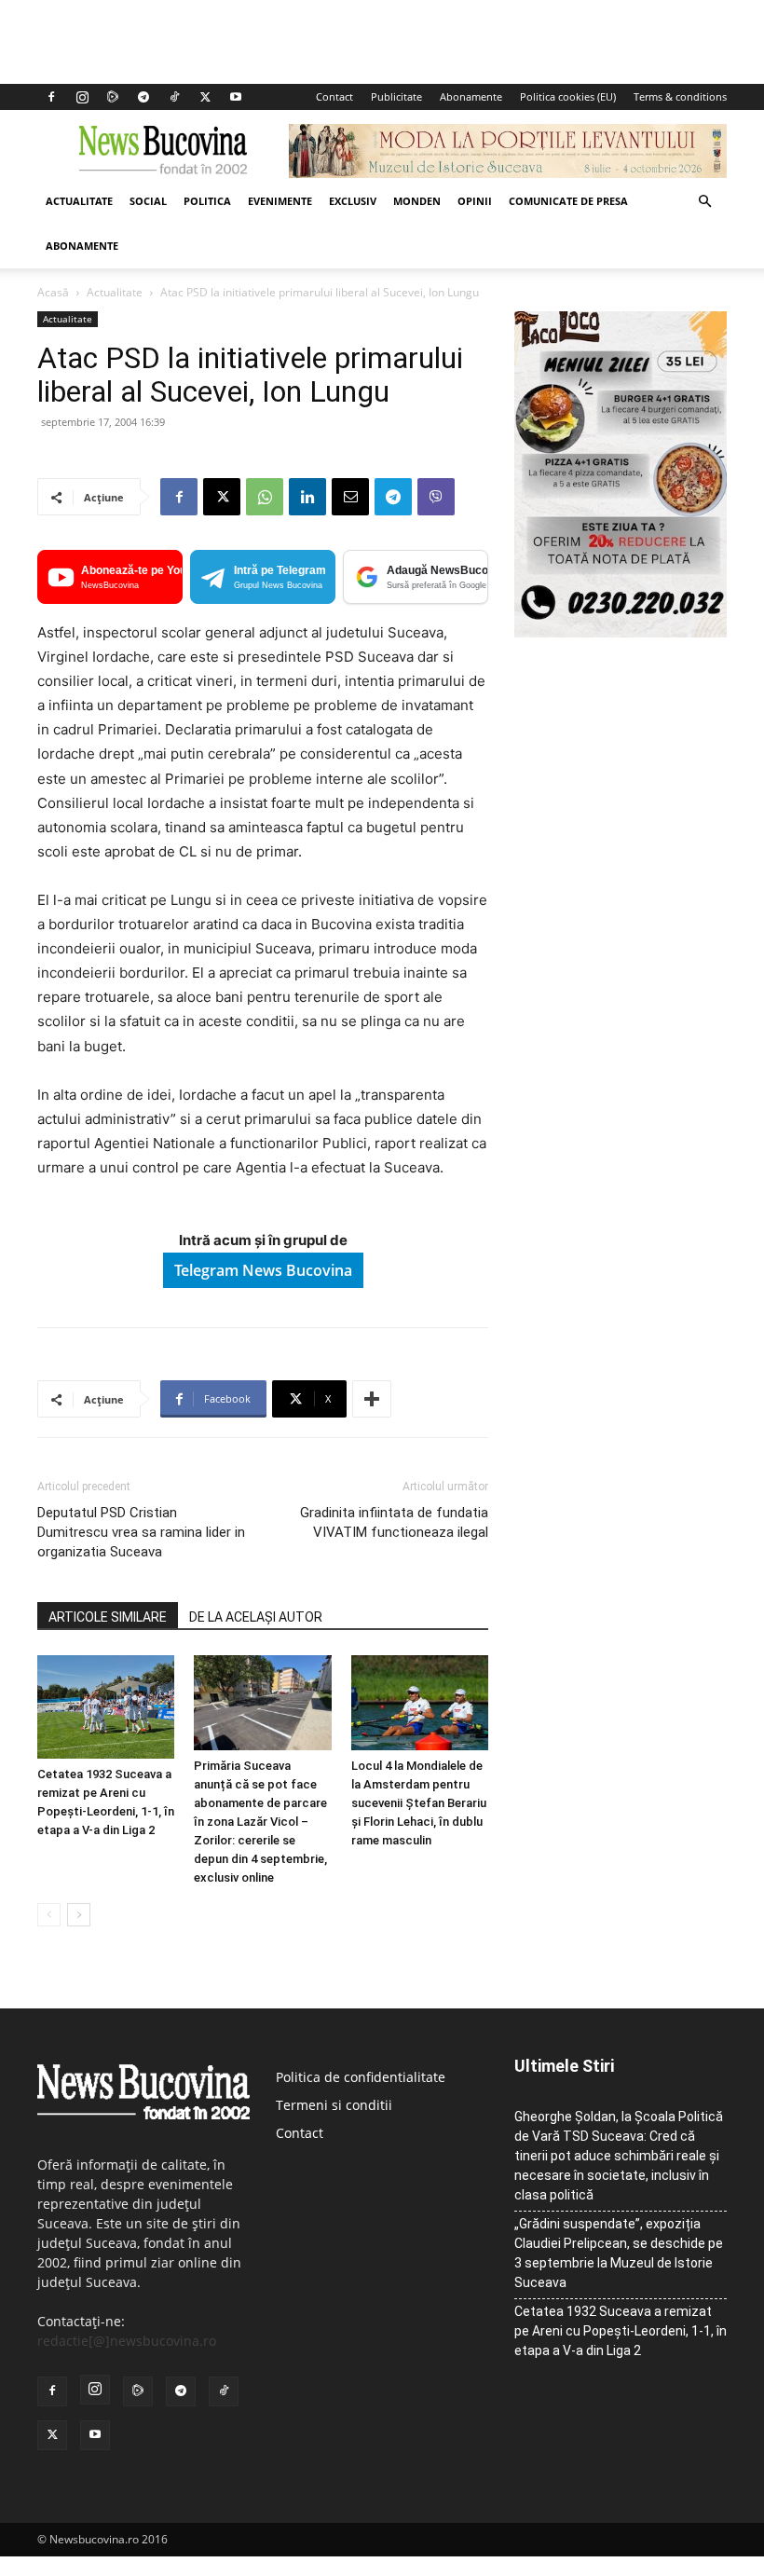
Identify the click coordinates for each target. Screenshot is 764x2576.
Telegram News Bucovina (263, 1270)
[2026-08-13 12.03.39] (621, 632)
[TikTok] (174, 97)
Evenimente (280, 201)
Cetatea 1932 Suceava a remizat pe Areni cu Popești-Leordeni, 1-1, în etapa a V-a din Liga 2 (621, 2331)
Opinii (475, 201)
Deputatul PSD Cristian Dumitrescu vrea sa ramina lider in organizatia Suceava (141, 1532)
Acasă (53, 292)
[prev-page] (49, 1915)
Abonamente (471, 96)
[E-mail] (350, 497)
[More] (372, 1399)
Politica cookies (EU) (568, 96)
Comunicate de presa (568, 201)
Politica (207, 201)
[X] (205, 97)
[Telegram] (143, 97)
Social (148, 201)
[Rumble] (113, 97)
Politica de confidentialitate (361, 2077)
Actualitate (79, 201)
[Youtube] (236, 97)
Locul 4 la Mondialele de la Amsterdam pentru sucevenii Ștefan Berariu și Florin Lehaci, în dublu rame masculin (419, 1803)
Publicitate (396, 96)
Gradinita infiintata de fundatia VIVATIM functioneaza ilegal (394, 1522)
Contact (334, 96)
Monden (417, 201)
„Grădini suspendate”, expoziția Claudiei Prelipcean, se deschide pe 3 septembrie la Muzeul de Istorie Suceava (619, 2253)
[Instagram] (82, 97)
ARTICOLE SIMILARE (108, 1617)
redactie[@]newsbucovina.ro (127, 2341)
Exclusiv (353, 201)
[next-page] (79, 1915)
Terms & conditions (680, 96)
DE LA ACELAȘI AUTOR (256, 1617)
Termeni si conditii (334, 2105)
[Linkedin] (307, 497)
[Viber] (436, 497)
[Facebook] (51, 97)
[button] (704, 202)
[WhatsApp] (265, 497)
